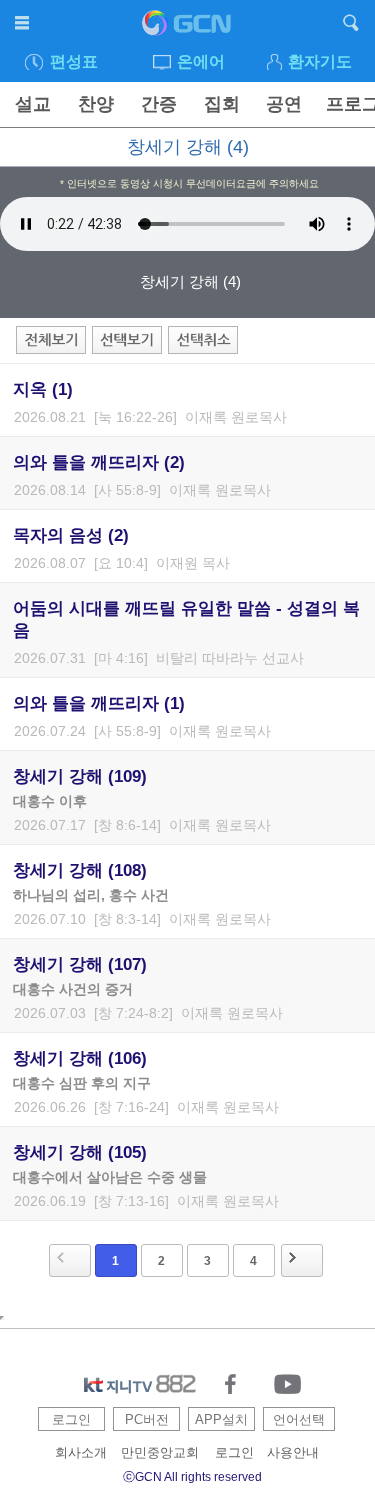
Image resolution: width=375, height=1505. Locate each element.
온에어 (201, 61)
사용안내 (293, 1452)
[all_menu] (23, 26)
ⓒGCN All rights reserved (192, 1477)
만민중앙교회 (160, 1452)
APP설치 (221, 1419)
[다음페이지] (302, 1260)
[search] (351, 26)
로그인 (71, 1419)
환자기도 (320, 61)
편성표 (74, 61)
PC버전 (147, 1419)
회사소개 (81, 1452)
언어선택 (299, 1419)
